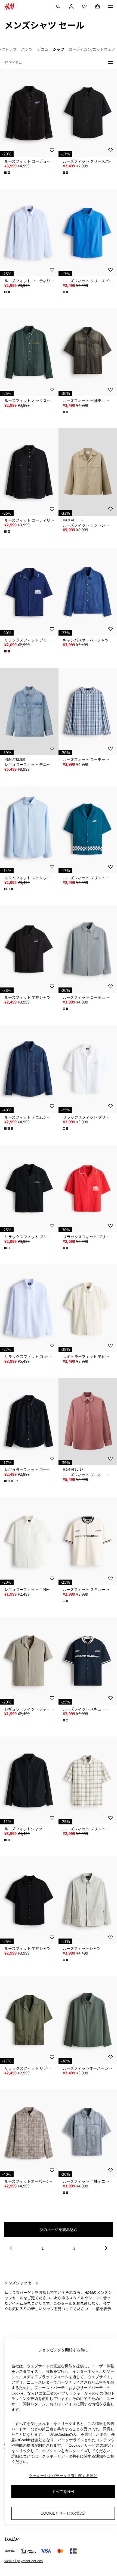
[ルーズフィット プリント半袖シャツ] (88, 1781)
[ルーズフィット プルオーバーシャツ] (88, 1422)
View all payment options (24, 2561)
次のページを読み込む (59, 2230)
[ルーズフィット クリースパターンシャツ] (88, 113)
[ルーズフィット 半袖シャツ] (29, 949)
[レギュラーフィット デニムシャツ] (29, 712)
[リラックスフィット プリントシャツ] (29, 592)
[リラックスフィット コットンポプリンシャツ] (29, 1308)
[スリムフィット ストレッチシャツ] (29, 829)
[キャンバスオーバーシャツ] (88, 592)
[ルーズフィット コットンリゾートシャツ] (88, 472)
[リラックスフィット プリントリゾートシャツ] (88, 1069)
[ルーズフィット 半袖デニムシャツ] (88, 352)
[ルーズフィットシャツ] (29, 1781)
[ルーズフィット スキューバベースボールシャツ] (88, 1541)
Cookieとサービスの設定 (63, 2513)
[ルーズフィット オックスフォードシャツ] (29, 352)
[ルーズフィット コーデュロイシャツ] (29, 113)
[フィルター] (109, 62)
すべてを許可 (63, 2491)
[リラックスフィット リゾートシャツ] (29, 2020)
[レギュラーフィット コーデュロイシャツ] (29, 1422)
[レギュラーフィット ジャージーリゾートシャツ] (29, 1661)
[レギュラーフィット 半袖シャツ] (88, 1308)
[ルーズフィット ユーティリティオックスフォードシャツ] (29, 233)
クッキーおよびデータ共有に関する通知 (63, 2476)
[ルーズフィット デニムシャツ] (29, 1069)
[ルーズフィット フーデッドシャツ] (88, 712)
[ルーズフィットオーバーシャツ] (88, 2020)
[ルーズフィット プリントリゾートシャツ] (88, 829)
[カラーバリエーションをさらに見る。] (8, 173)
